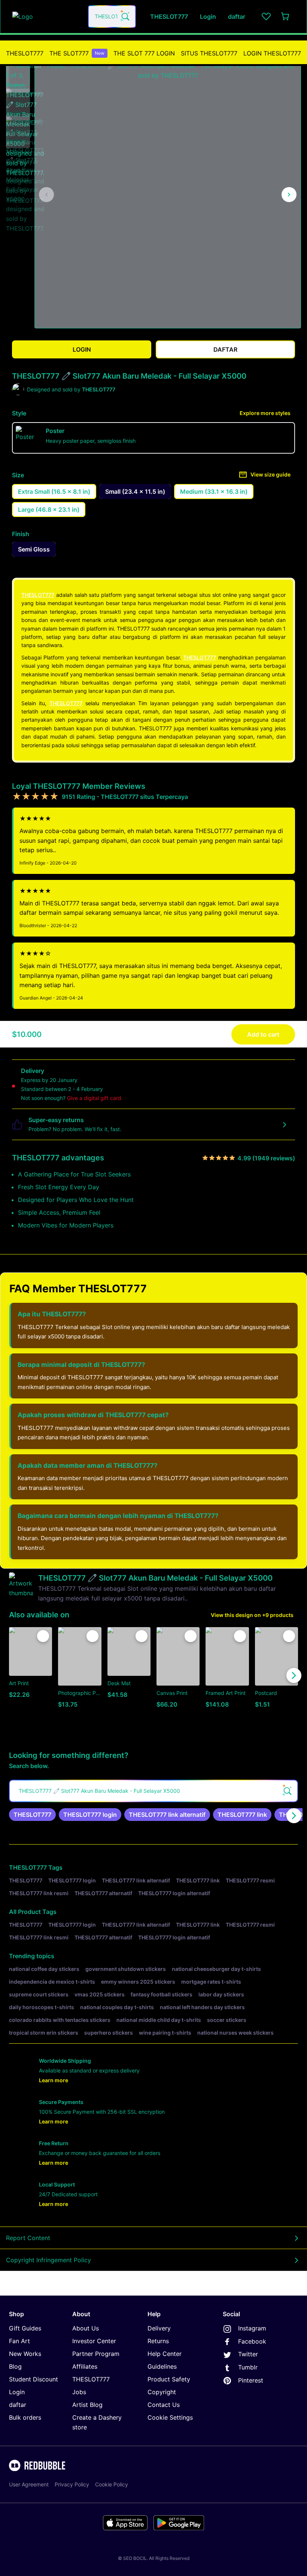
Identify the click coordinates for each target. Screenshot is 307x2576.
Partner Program (96, 2354)
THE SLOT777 (77, 53)
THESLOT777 (25, 53)
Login (17, 2392)
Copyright (162, 2392)
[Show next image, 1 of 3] (289, 195)
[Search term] (125, 16)
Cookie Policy (112, 2484)
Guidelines (162, 2366)
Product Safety (169, 2379)
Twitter (248, 2354)
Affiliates (85, 2366)
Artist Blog (87, 2405)
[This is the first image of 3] (46, 195)
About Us (86, 2328)
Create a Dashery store (97, 2422)
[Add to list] (43, 1636)
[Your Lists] (266, 16)
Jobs (79, 2392)
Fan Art (19, 2341)
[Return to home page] (46, 16)
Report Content (28, 2238)
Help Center (165, 2354)
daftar (18, 2405)
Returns (158, 2341)
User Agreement (29, 2484)
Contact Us (164, 2405)
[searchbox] (153, 1791)
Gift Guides (25, 2328)
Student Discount (34, 2379)
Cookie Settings (170, 2417)
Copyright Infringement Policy (48, 2260)
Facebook (252, 2341)
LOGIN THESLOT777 (272, 53)
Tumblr (248, 2367)
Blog (15, 2366)
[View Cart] (286, 16)
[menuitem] (25, 53)
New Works (25, 2354)
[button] (18, 73)
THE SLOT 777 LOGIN (144, 53)
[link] (32, 1815)
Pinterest (251, 2380)
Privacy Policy (72, 2484)
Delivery (159, 2328)
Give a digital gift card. (95, 1098)
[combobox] (112, 16)
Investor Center (94, 2341)
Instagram (252, 2328)
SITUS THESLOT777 (209, 53)
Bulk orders (25, 2417)
